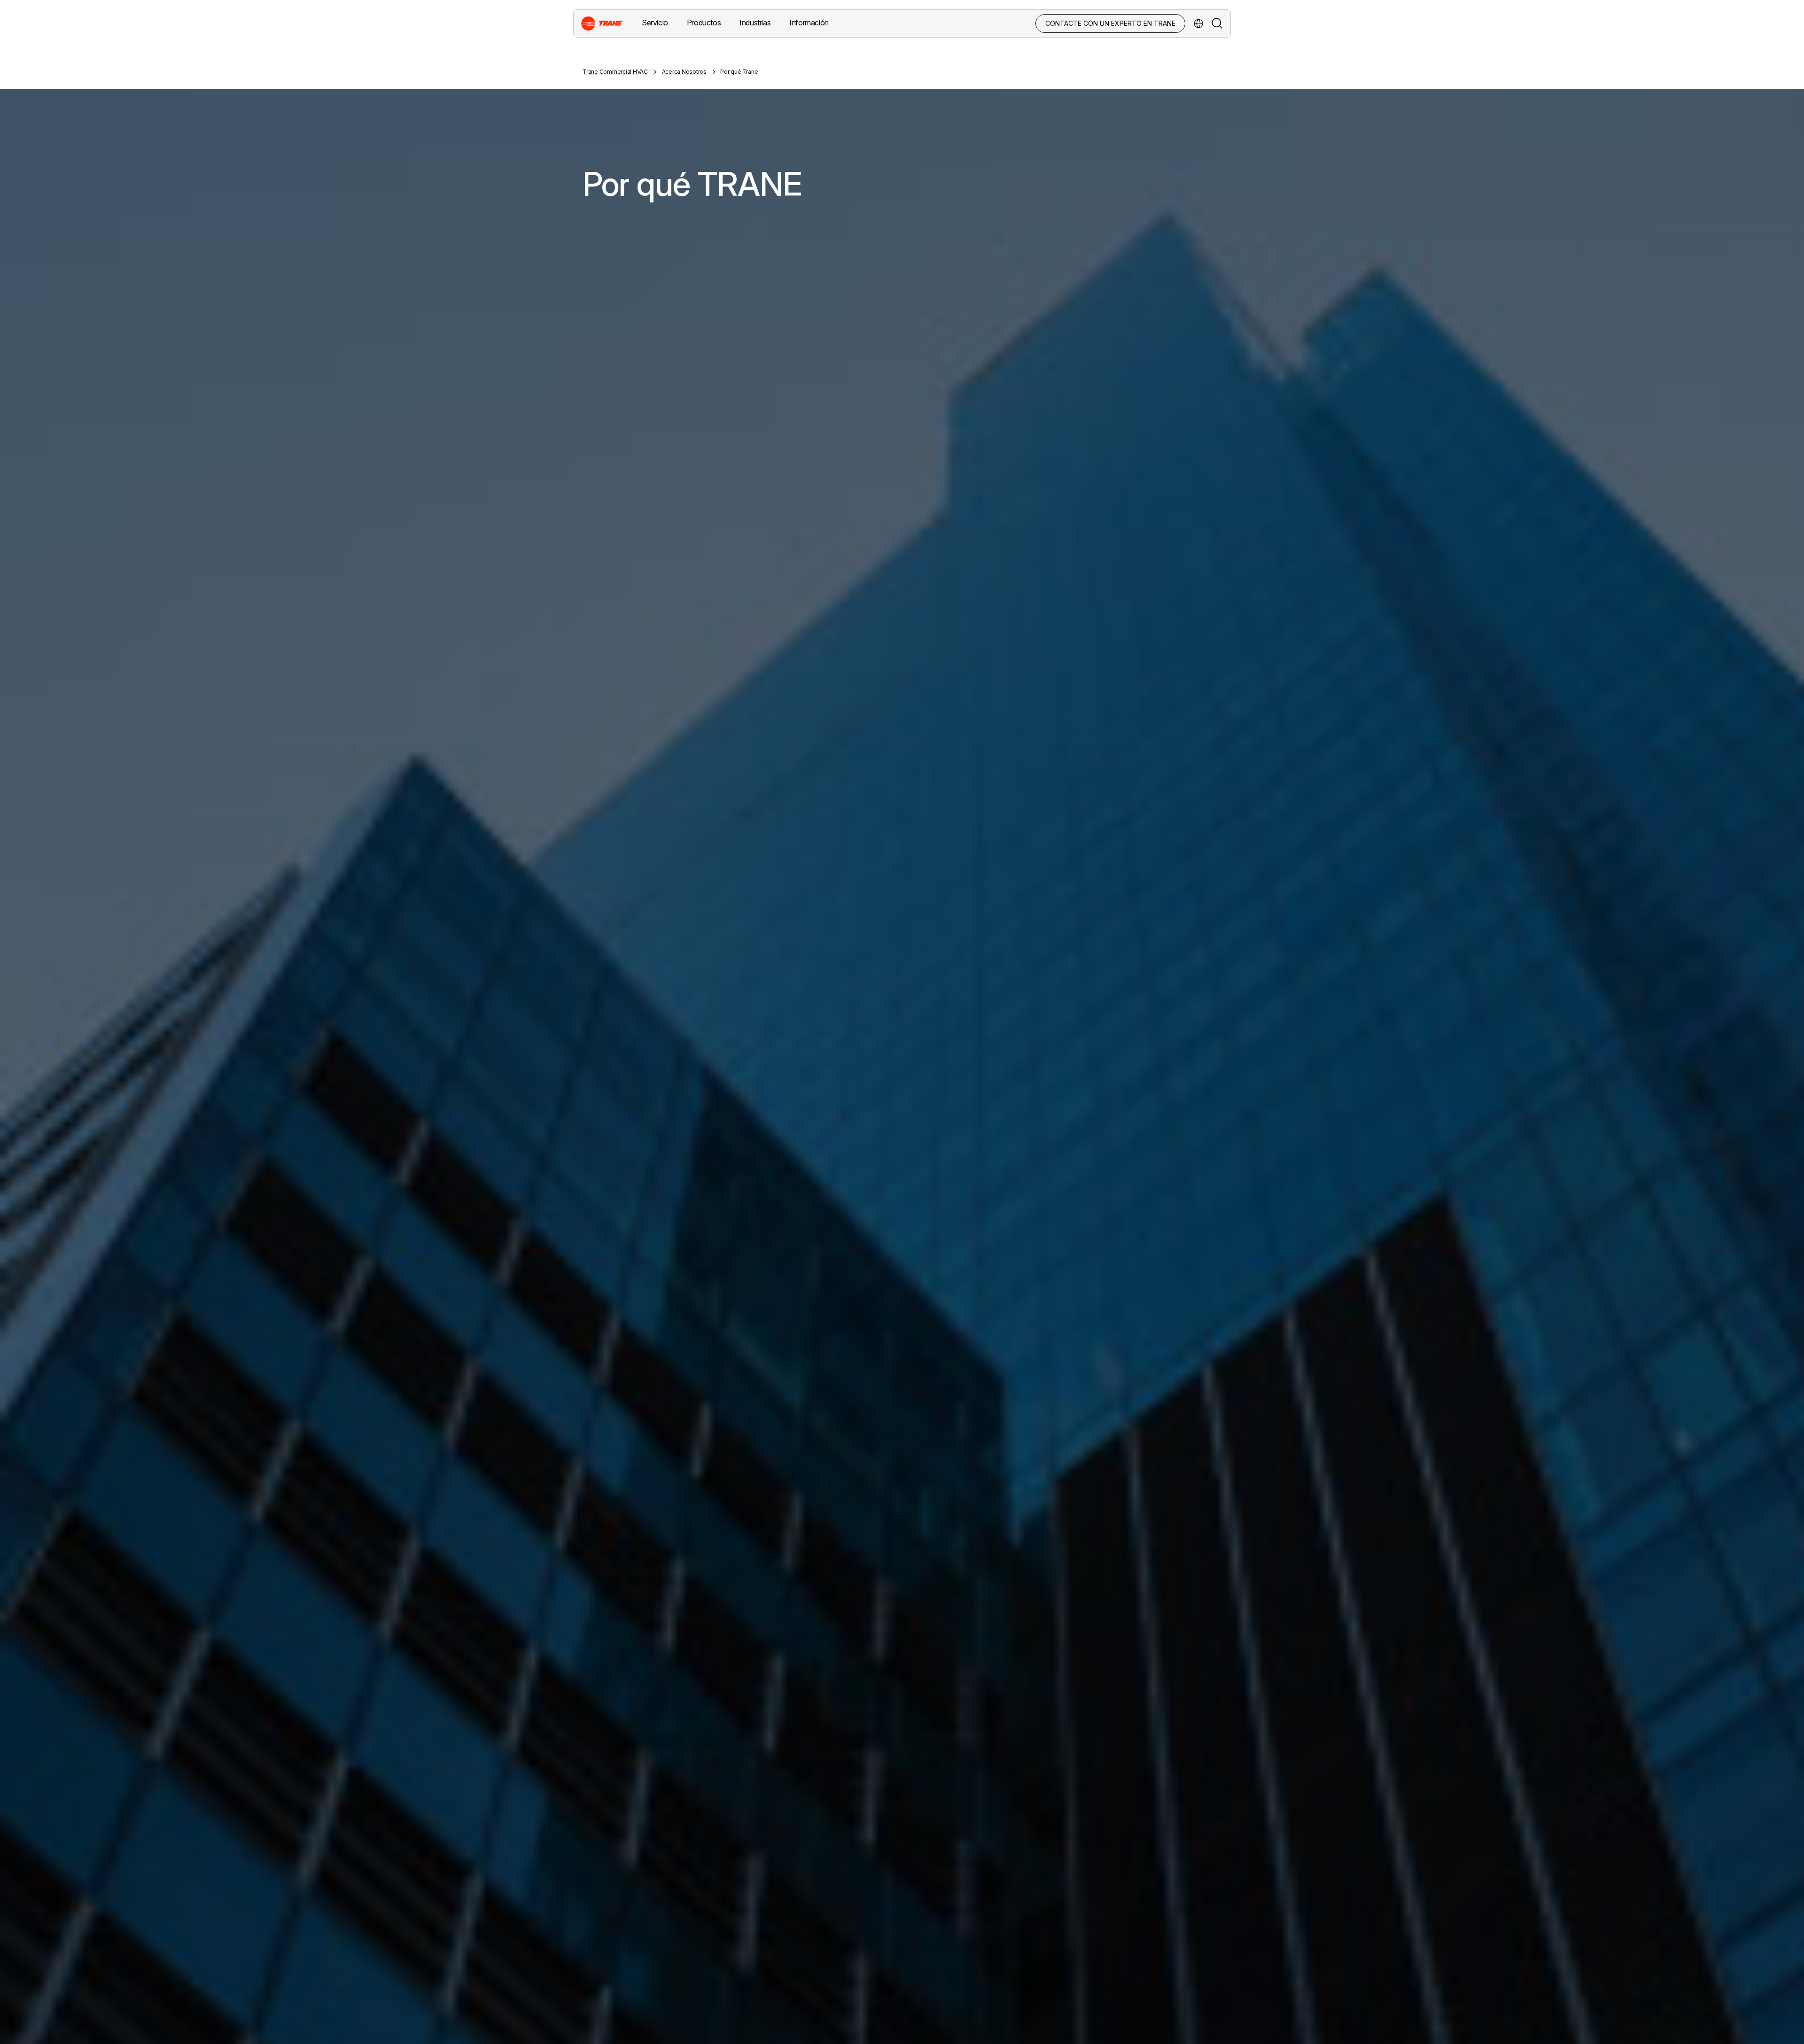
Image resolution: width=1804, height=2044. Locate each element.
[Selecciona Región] (1198, 23)
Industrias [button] (755, 23)
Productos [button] (704, 23)
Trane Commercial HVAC (615, 72)
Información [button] (809, 23)
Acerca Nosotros (684, 72)
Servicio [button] (655, 23)
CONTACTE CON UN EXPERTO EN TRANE (1110, 23)
